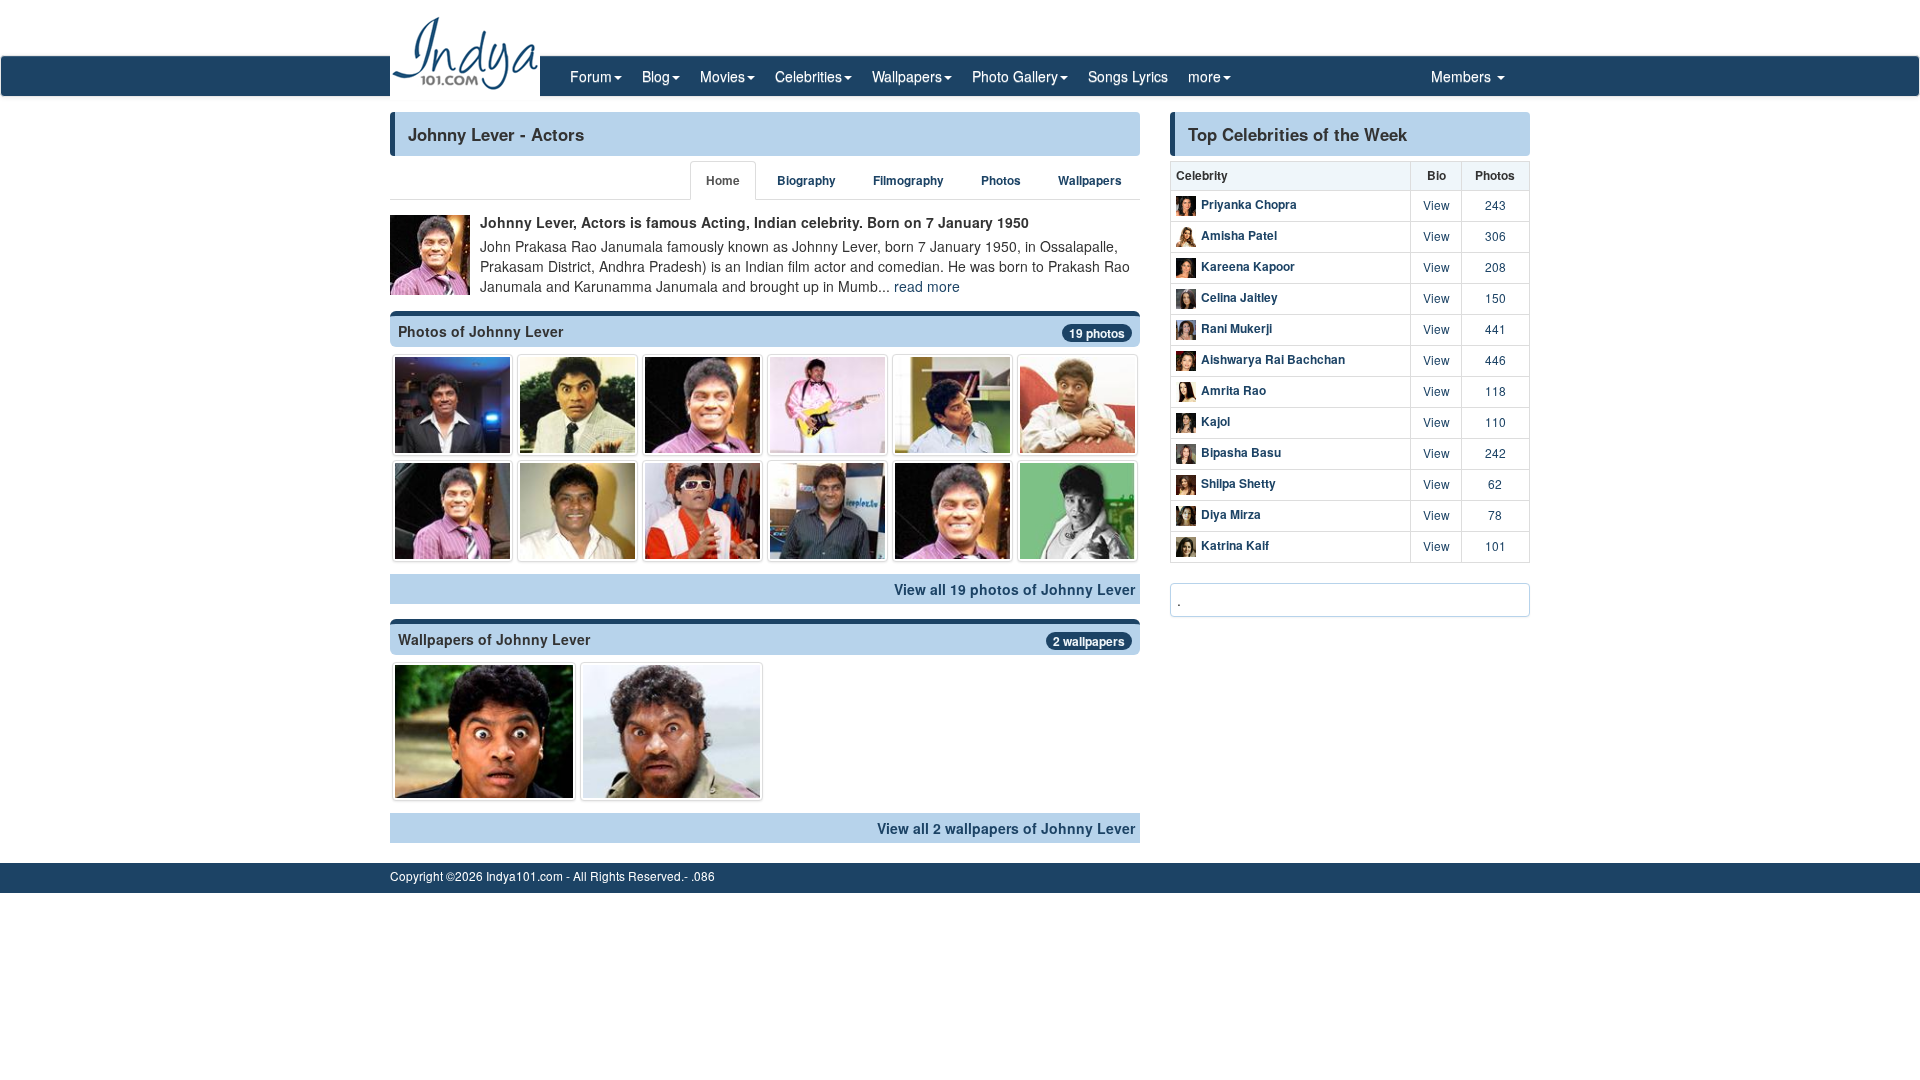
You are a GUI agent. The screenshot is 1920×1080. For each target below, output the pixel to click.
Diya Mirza (1231, 514)
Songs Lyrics (1128, 76)
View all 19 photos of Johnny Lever (1014, 589)
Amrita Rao (1233, 390)
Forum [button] (591, 76)
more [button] (1204, 76)
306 (1495, 235)
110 (1495, 421)
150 (1495, 297)
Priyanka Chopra (1249, 204)
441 (1495, 328)
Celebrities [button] (808, 76)
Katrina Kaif (1235, 545)
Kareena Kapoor (1248, 266)
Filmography (908, 180)
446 (1495, 359)
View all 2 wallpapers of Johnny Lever (1006, 828)
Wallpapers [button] (907, 76)
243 (1495, 204)
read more (927, 286)
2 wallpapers (1089, 641)
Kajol (1215, 421)
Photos (1001, 180)
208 (1495, 266)
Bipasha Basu (1241, 452)
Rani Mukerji (1236, 328)
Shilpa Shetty (1238, 483)
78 (1495, 514)
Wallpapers (1090, 180)
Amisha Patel (1239, 235)
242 (1495, 452)
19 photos (1097, 333)
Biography (806, 180)
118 (1495, 390)
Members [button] (1463, 76)
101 (1495, 545)
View (1436, 204)
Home (723, 180)
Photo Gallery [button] (1015, 76)
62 (1495, 483)
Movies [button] (722, 76)
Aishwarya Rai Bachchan (1273, 359)
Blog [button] (656, 76)
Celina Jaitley (1239, 297)
